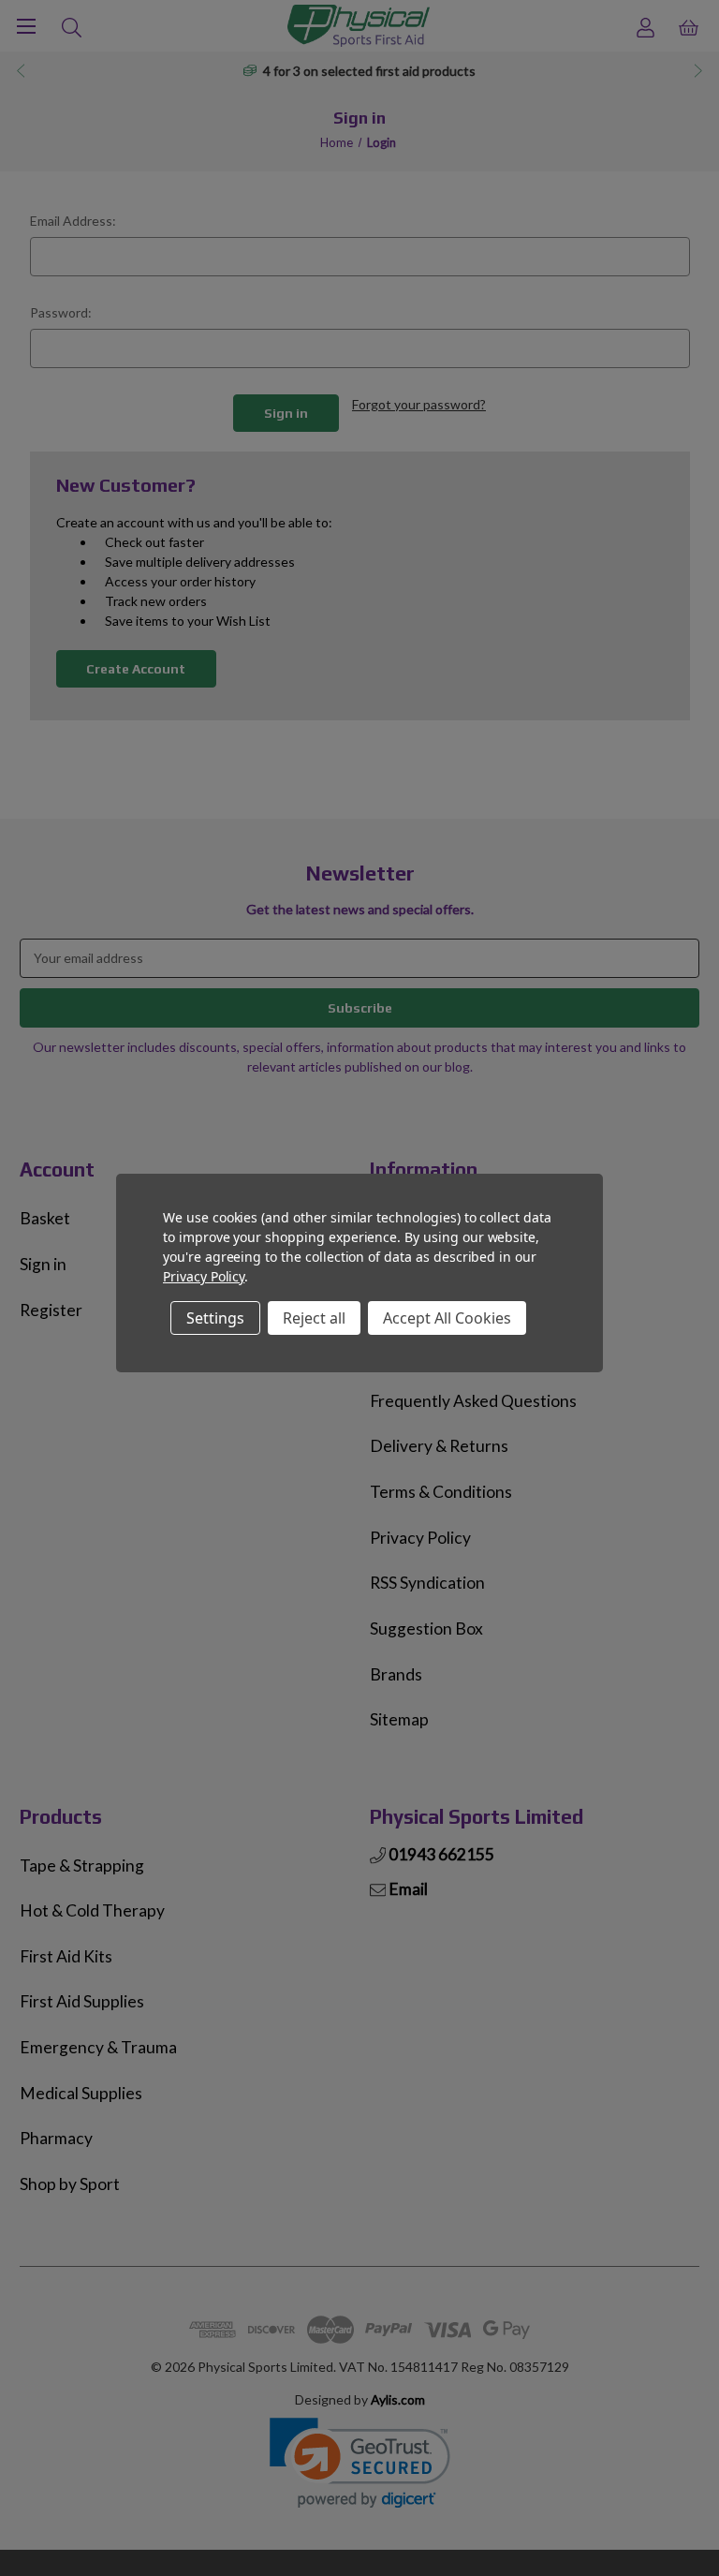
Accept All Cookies (447, 1318)
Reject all (314, 1318)
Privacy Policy (204, 1276)
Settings (215, 1318)
